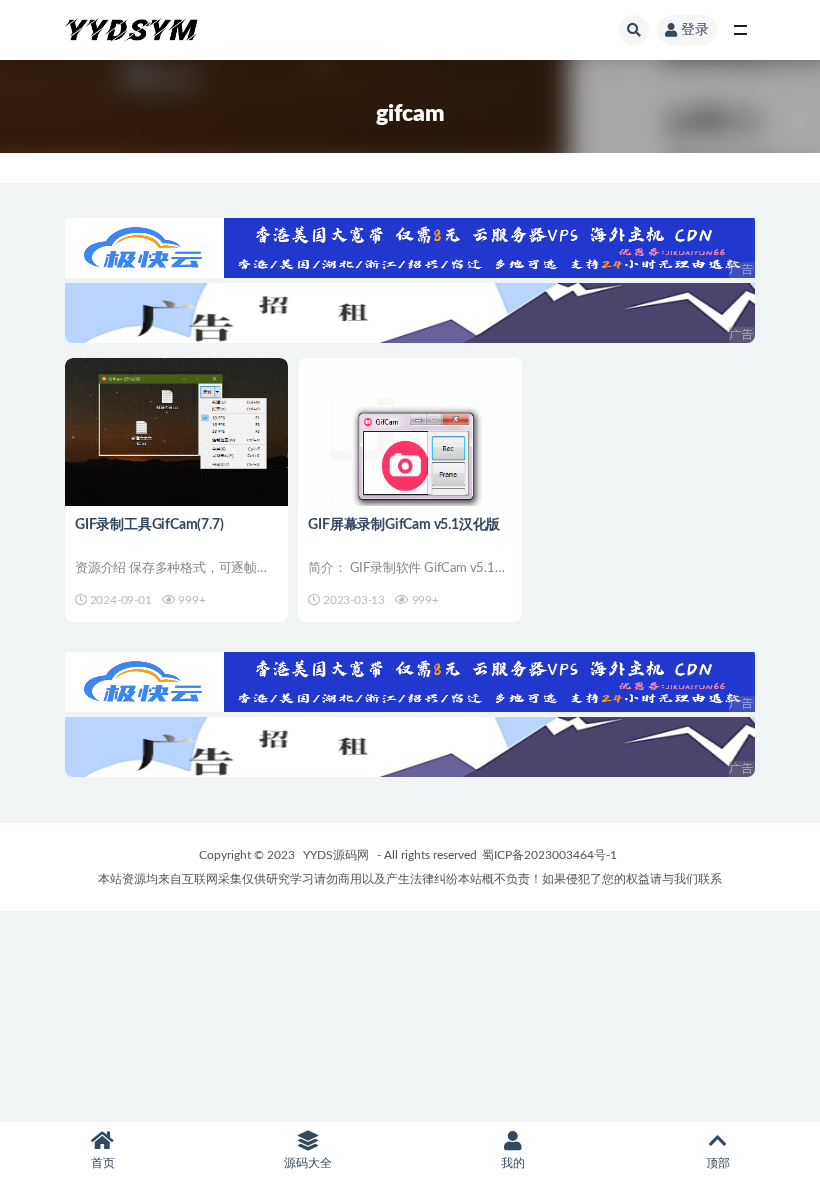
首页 (103, 1163)
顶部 (718, 1163)
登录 (695, 30)
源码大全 (308, 1163)
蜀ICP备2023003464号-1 (549, 855)
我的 (513, 1163)
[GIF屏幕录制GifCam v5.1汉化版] (409, 448)
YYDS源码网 (336, 855)
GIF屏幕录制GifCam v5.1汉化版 (404, 525)
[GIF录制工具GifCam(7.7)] (176, 448)
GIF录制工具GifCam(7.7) (149, 525)
